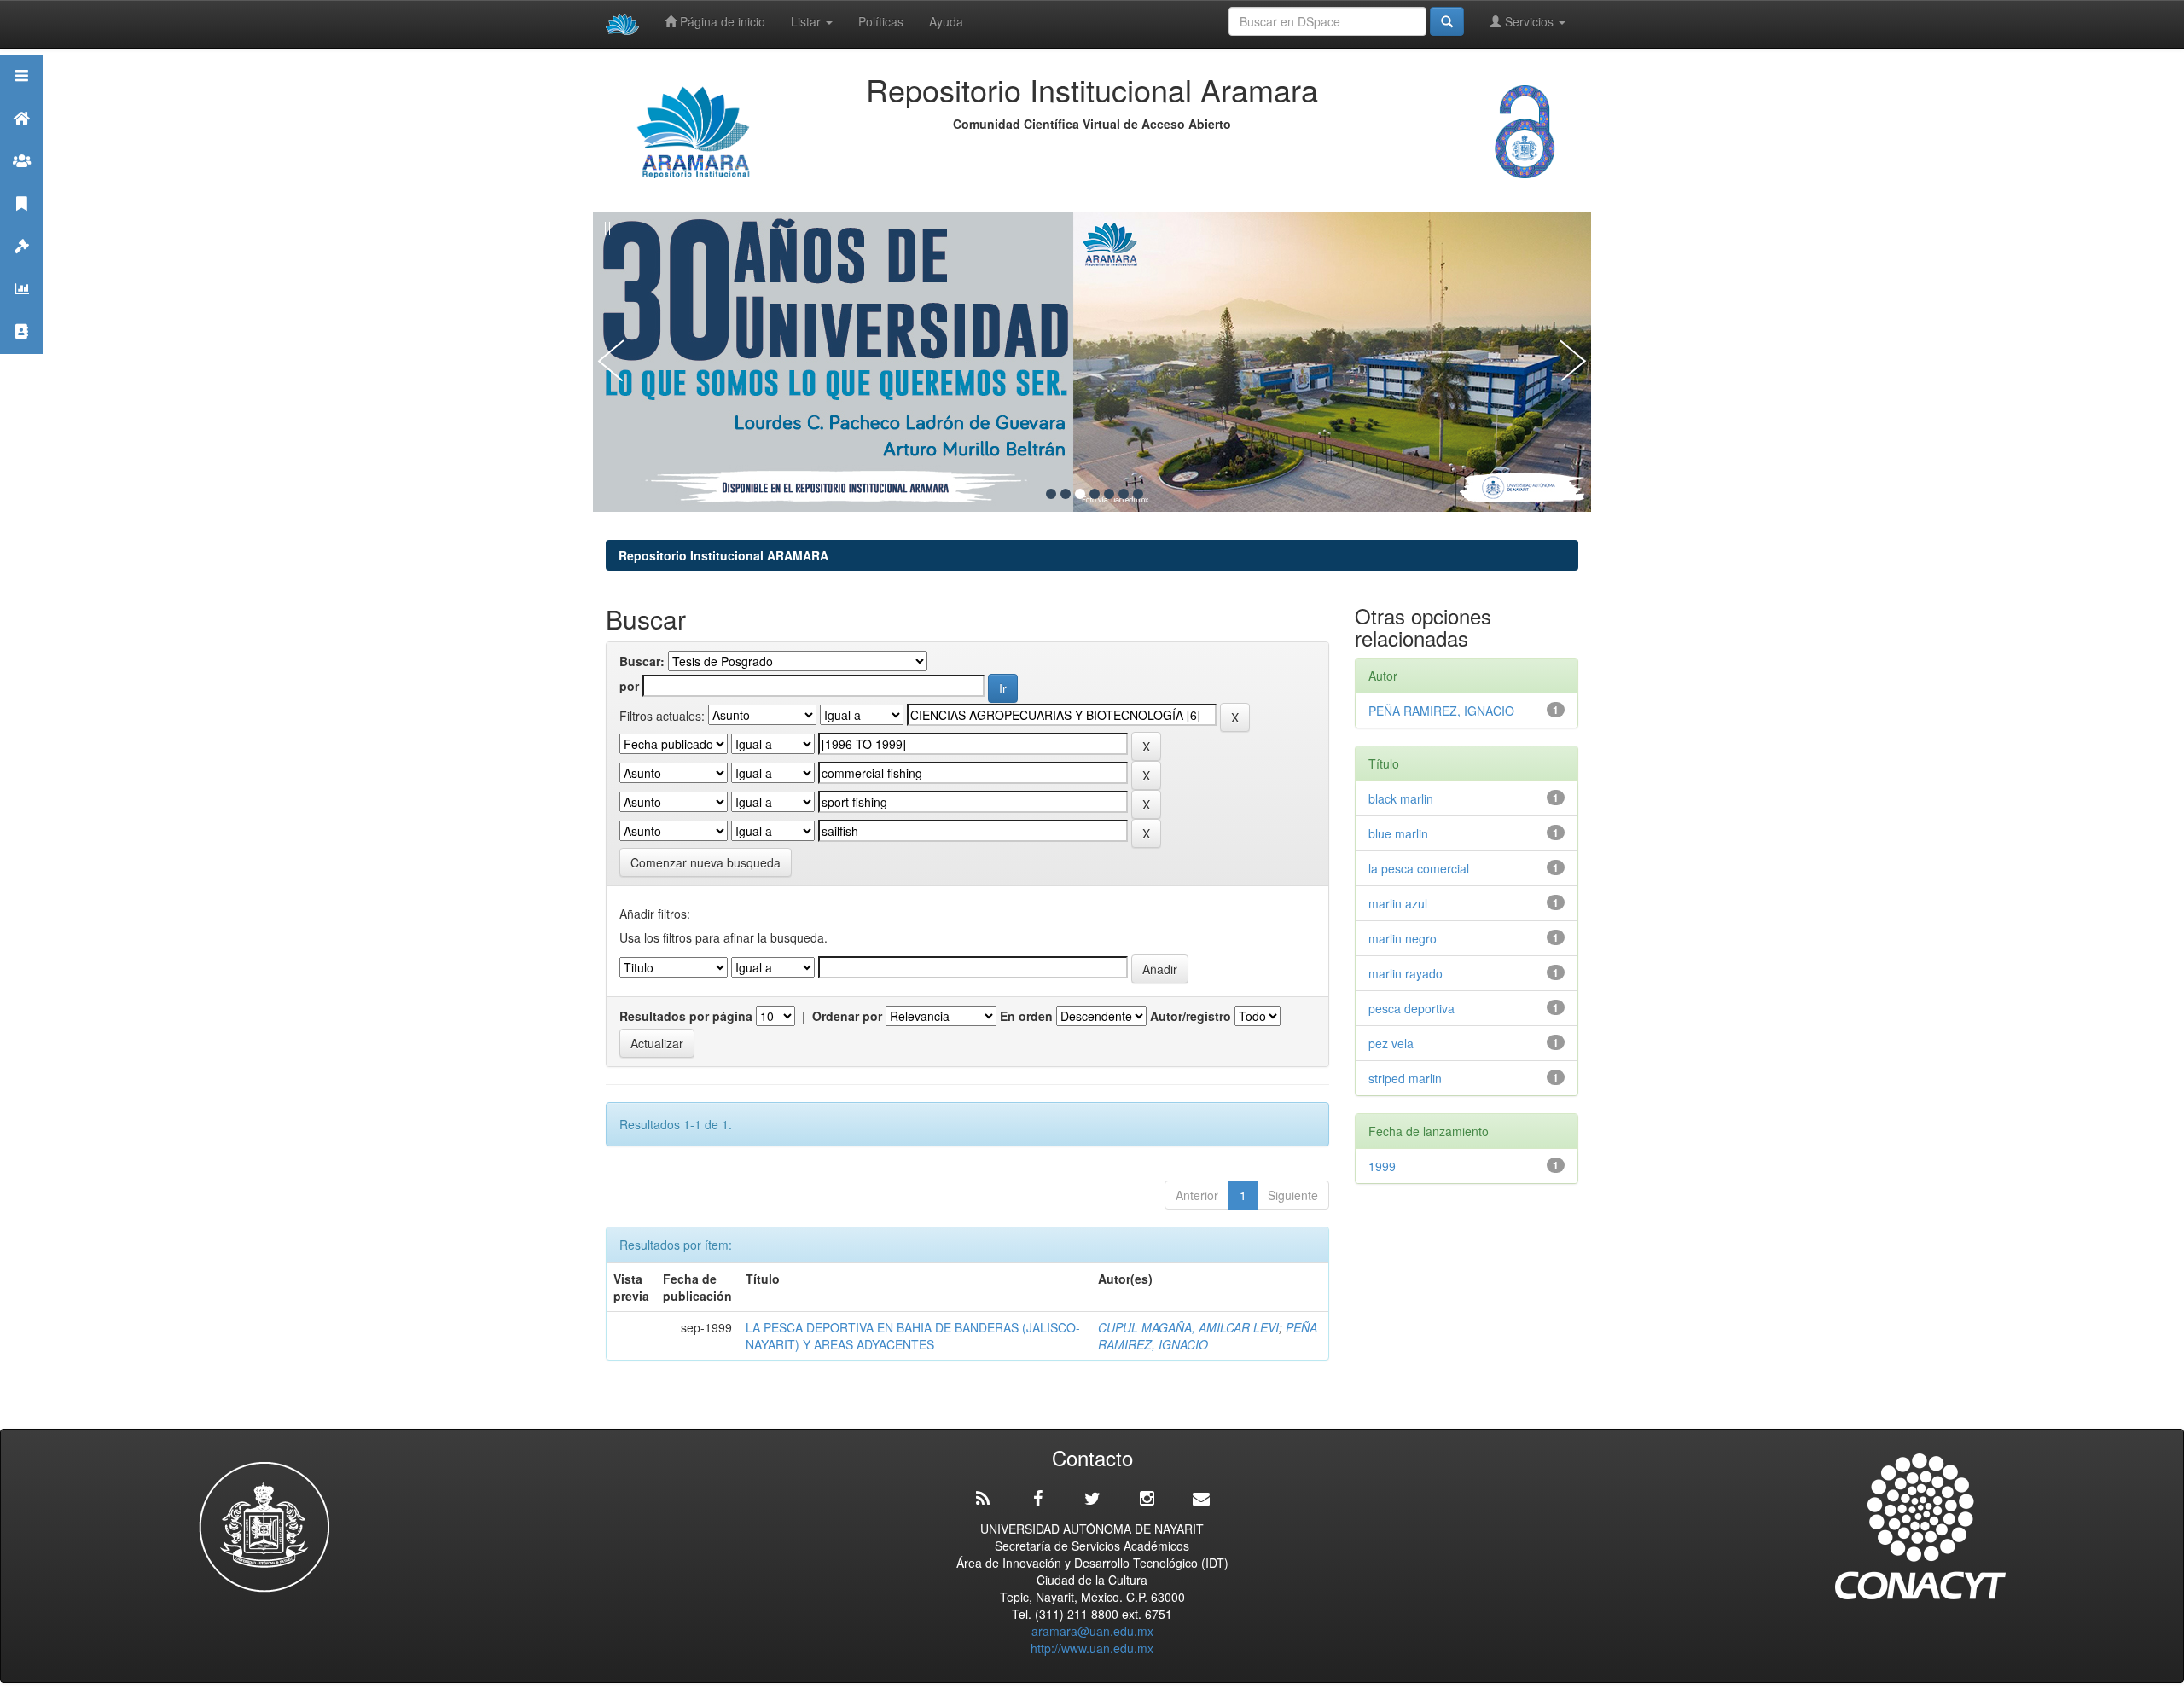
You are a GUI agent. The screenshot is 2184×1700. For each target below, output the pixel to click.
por (629, 686)
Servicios (1529, 21)
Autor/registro (1191, 1016)
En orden (1026, 1016)
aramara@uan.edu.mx (1092, 1631)
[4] (1095, 494)
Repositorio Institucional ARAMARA (723, 555)
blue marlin (1402, 833)
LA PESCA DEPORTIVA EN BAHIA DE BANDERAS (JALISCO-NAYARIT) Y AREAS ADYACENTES (913, 1336)
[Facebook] (1037, 1499)
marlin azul (1398, 903)
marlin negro (1403, 938)
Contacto (21, 353)
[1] (1051, 494)
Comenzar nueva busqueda (706, 862)
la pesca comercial (1419, 868)
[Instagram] (1147, 1499)
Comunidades (21, 182)
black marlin (1404, 798)
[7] (1138, 494)
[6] (1124, 494)
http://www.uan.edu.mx (1092, 1648)
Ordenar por (847, 1016)
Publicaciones (21, 225)
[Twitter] (1092, 1499)
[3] (1080, 494)
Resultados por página (686, 1016)
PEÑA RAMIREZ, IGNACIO (1208, 1336)
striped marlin (1409, 1078)
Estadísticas (21, 310)
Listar (807, 21)
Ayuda (946, 21)
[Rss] (983, 1499)
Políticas (881, 21)
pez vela (1391, 1043)
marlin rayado (1406, 973)
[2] (1066, 494)
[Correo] (1201, 1499)
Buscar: (642, 661)
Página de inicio (721, 21)
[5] (1109, 494)
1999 (1382, 1166)
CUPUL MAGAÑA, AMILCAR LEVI (1188, 1327)
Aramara (21, 139)
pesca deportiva (1411, 1008)
